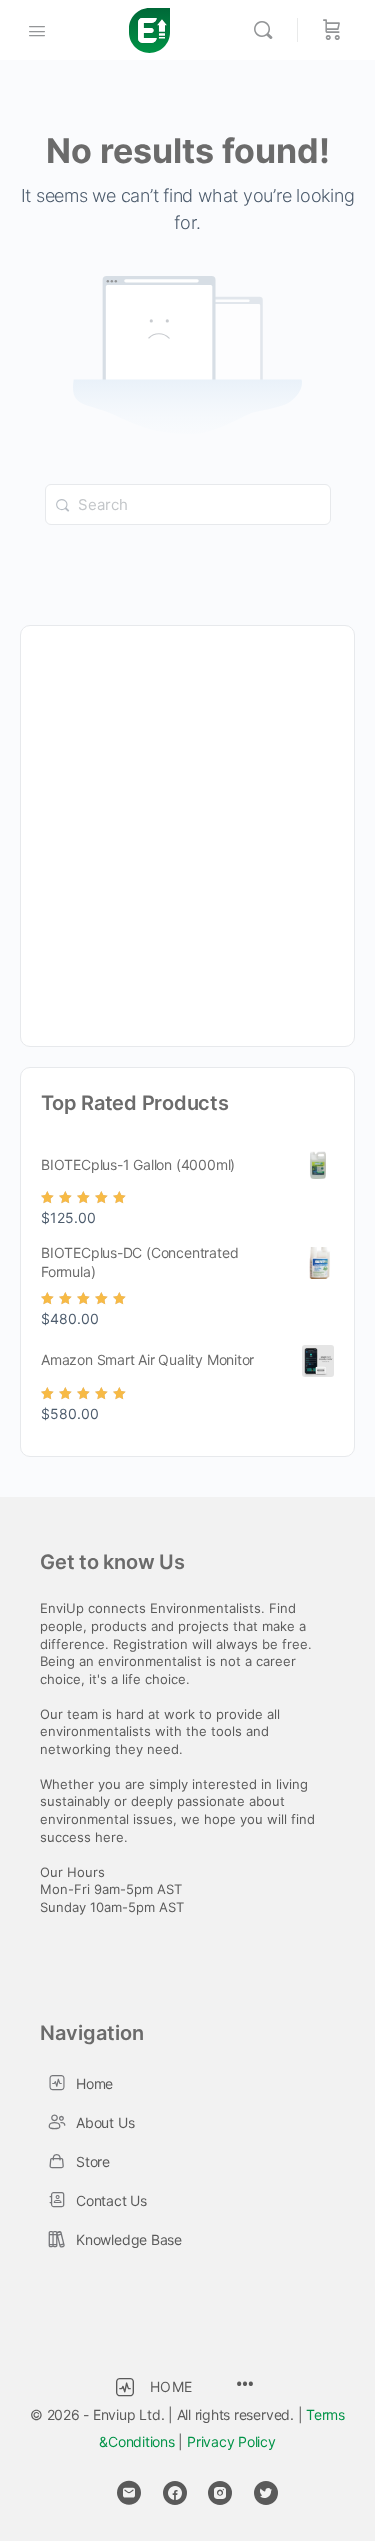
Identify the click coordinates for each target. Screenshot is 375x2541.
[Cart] (332, 30)
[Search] (268, 30)
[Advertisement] (187, 833)
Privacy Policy (231, 2441)
